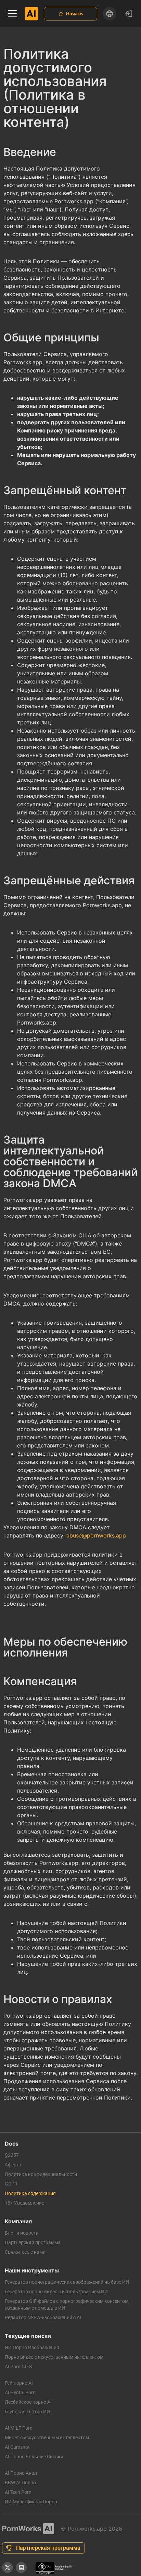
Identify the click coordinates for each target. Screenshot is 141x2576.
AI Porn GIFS (18, 2367)
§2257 (12, 2155)
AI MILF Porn (19, 2428)
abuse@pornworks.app (96, 1535)
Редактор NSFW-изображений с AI (43, 2317)
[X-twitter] (8, 2567)
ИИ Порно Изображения (32, 2347)
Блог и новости (22, 2233)
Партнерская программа (33, 2242)
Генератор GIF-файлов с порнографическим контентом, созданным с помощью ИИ (67, 2305)
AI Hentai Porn (20, 2393)
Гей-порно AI (19, 2383)
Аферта (13, 2165)
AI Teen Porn (18, 2492)
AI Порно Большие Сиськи (34, 2457)
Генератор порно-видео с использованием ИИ (56, 2292)
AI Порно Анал (21, 2473)
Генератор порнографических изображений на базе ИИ (67, 2282)
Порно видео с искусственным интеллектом (54, 2357)
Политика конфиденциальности (41, 2174)
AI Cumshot (17, 2447)
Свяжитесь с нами (25, 2252)
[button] (12, 14)
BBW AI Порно (20, 2483)
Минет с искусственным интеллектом (47, 2438)
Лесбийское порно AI (28, 2402)
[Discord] (21, 2567)
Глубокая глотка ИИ (27, 2412)
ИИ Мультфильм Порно (31, 2502)
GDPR (11, 2184)
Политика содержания (30, 2193)
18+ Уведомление (24, 2203)
